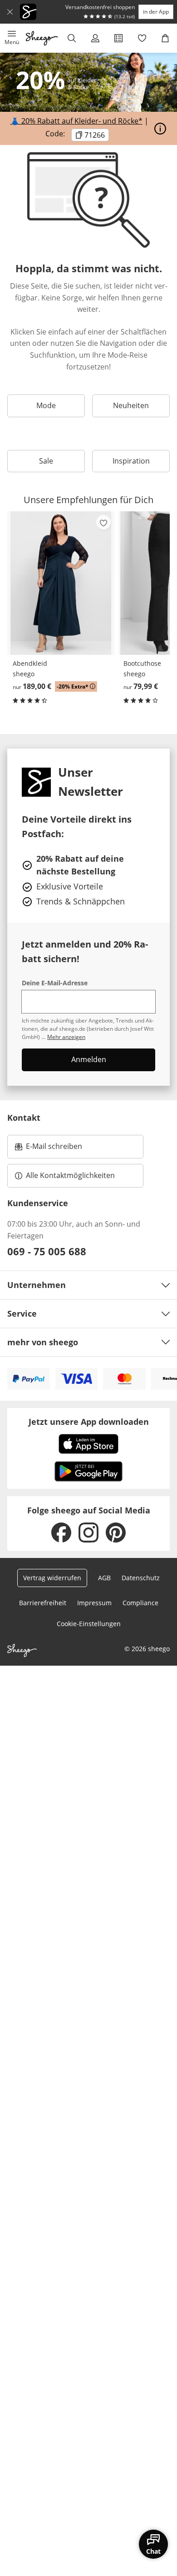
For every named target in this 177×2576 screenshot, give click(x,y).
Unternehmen (37, 1285)
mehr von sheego (43, 1342)
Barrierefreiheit (43, 1603)
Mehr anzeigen (66, 1037)
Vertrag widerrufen (52, 1578)
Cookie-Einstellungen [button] (89, 1624)
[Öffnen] (160, 129)
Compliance (140, 1603)
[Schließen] (10, 12)
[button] (12, 38)
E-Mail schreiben (49, 1149)
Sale (46, 461)
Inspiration (131, 461)
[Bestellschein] (118, 38)
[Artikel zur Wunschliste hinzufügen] (103, 522)
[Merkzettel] (142, 38)
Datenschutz (141, 1578)
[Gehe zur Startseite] (42, 38)
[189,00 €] (61, 583)
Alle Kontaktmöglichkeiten (70, 1175)
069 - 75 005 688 (47, 1251)
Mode (46, 405)
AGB (104, 1578)
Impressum (94, 1603)
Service (22, 1313)
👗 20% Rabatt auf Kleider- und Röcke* (76, 121)
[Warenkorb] (165, 38)
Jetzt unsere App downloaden (89, 1422)
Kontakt (24, 1118)
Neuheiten (131, 405)
